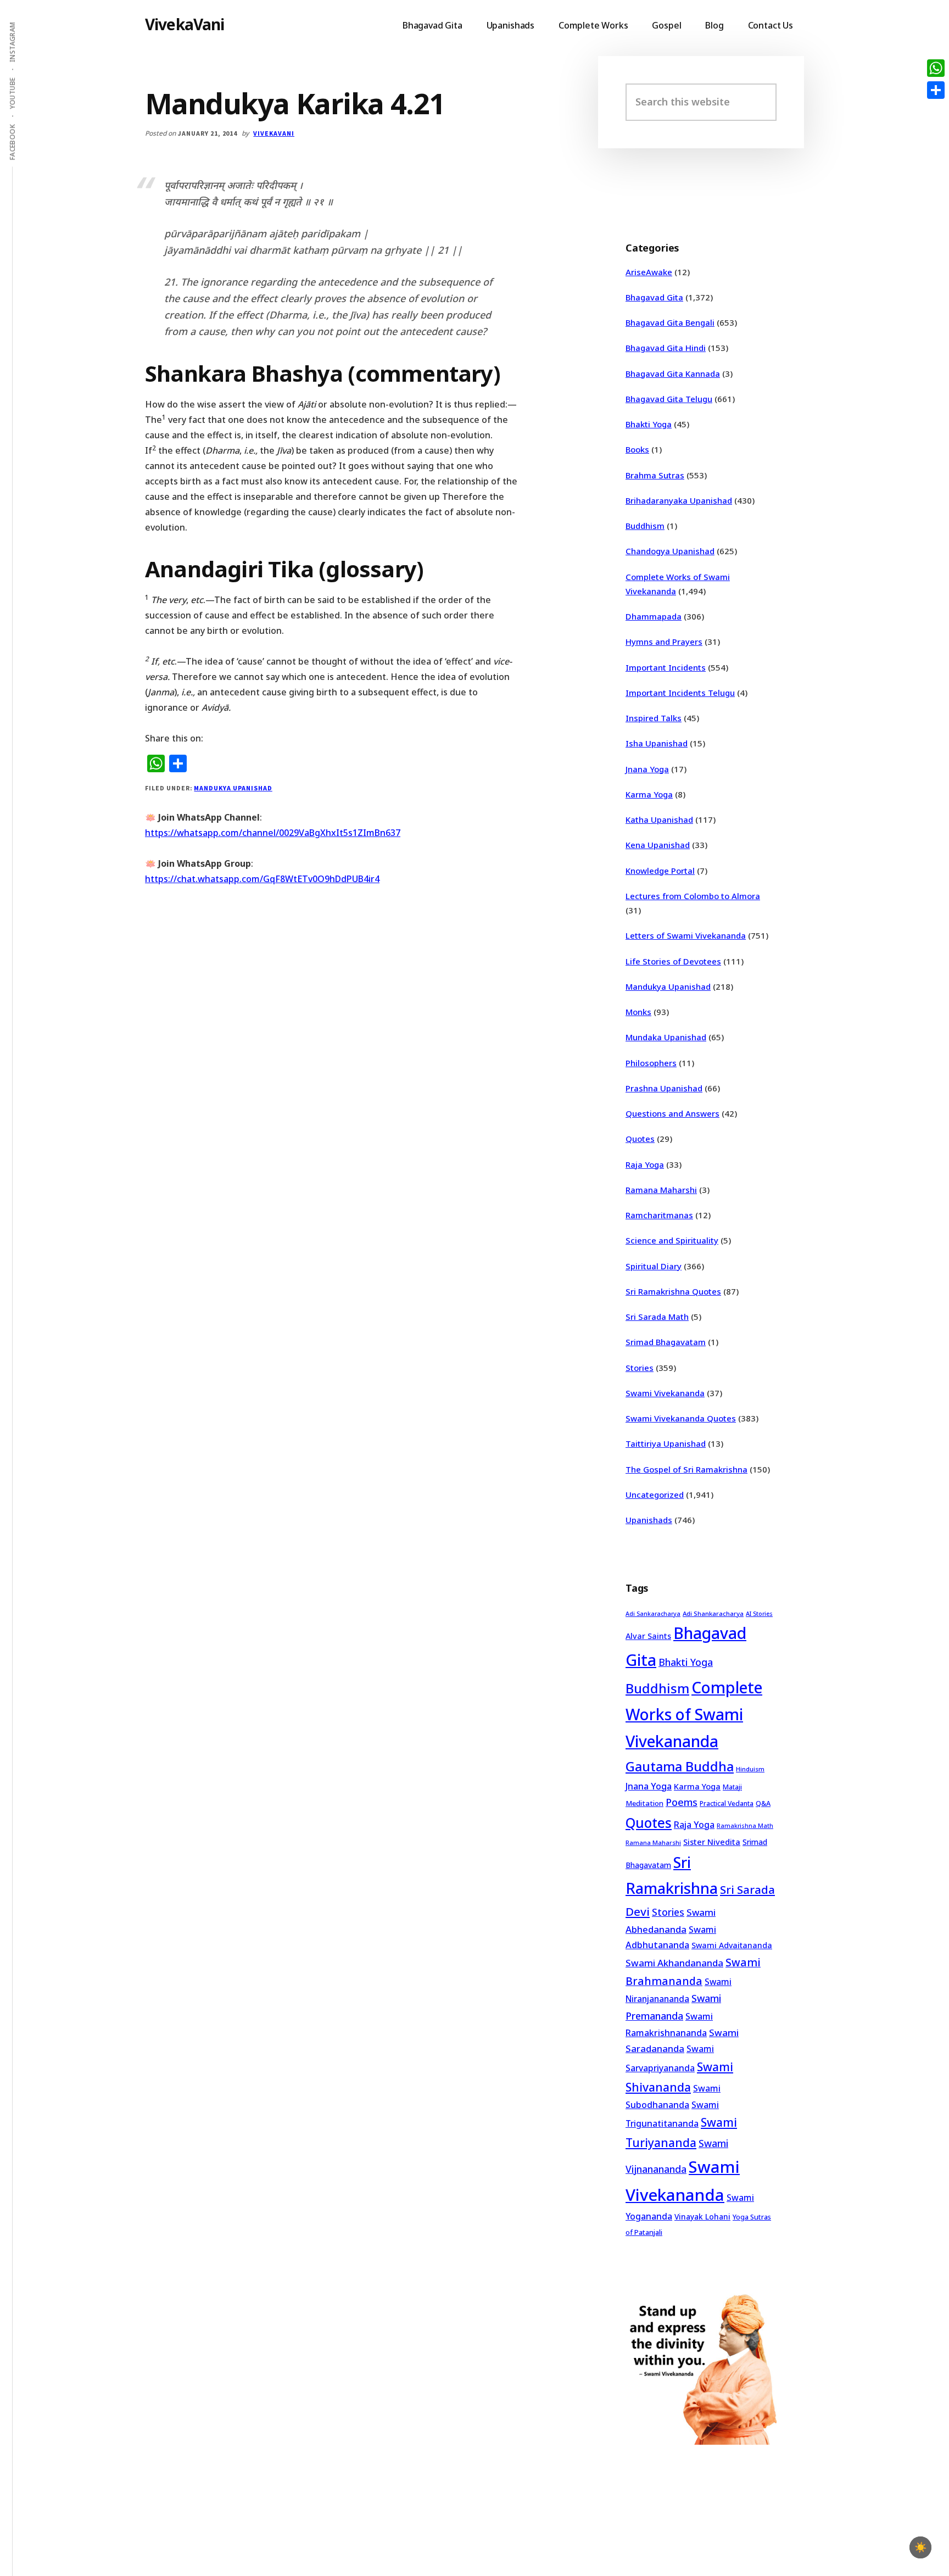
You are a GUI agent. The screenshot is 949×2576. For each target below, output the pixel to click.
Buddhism (645, 526)
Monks (638, 1012)
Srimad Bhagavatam (666, 1342)
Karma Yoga (649, 794)
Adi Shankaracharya (713, 1613)
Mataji (732, 1787)
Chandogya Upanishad (670, 551)
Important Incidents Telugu (680, 693)
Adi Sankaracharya (653, 1614)
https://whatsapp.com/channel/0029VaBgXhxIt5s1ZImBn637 (273, 833)
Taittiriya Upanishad (666, 1443)
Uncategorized (655, 1495)
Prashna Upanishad (664, 1088)
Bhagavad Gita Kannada (673, 373)
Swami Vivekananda (665, 1393)
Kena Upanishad (658, 845)
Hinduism (750, 1769)
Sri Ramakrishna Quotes (673, 1291)
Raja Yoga (645, 1164)
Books (637, 449)
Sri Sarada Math (657, 1317)
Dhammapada (654, 616)
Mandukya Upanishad (233, 788)
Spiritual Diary (654, 1266)
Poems (682, 1802)
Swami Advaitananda (732, 1945)
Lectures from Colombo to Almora (693, 896)
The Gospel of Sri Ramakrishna (686, 1469)
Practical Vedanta (727, 1803)
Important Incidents (666, 667)
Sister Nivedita (712, 1842)
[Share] (936, 90)
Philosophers (651, 1063)
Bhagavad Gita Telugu (669, 399)
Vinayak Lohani (702, 2217)
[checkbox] (920, 2547)
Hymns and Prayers (664, 642)
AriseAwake (649, 272)
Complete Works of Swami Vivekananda (694, 1714)
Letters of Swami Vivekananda (686, 935)
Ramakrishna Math (745, 1826)
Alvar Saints (648, 1636)
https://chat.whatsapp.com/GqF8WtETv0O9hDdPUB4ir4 (262, 879)
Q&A (763, 1803)
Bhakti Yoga (649, 424)
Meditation (644, 1803)
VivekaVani (185, 24)
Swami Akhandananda (674, 1963)
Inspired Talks (654, 718)
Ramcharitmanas (659, 1215)
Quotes (640, 1139)
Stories (640, 1368)
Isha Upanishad (657, 743)
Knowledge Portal (660, 871)
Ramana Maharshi (661, 1190)
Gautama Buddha (680, 1766)
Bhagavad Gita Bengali (670, 322)
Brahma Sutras (655, 475)
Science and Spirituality (672, 1240)
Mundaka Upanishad (666, 1037)
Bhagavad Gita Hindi (666, 348)
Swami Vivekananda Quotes (681, 1418)
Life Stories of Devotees (673, 961)
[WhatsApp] (936, 68)
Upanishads (649, 1520)
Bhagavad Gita (654, 297)
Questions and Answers (672, 1113)
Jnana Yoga (647, 769)
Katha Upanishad (659, 819)
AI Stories (759, 1614)
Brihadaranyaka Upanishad (679, 500)
